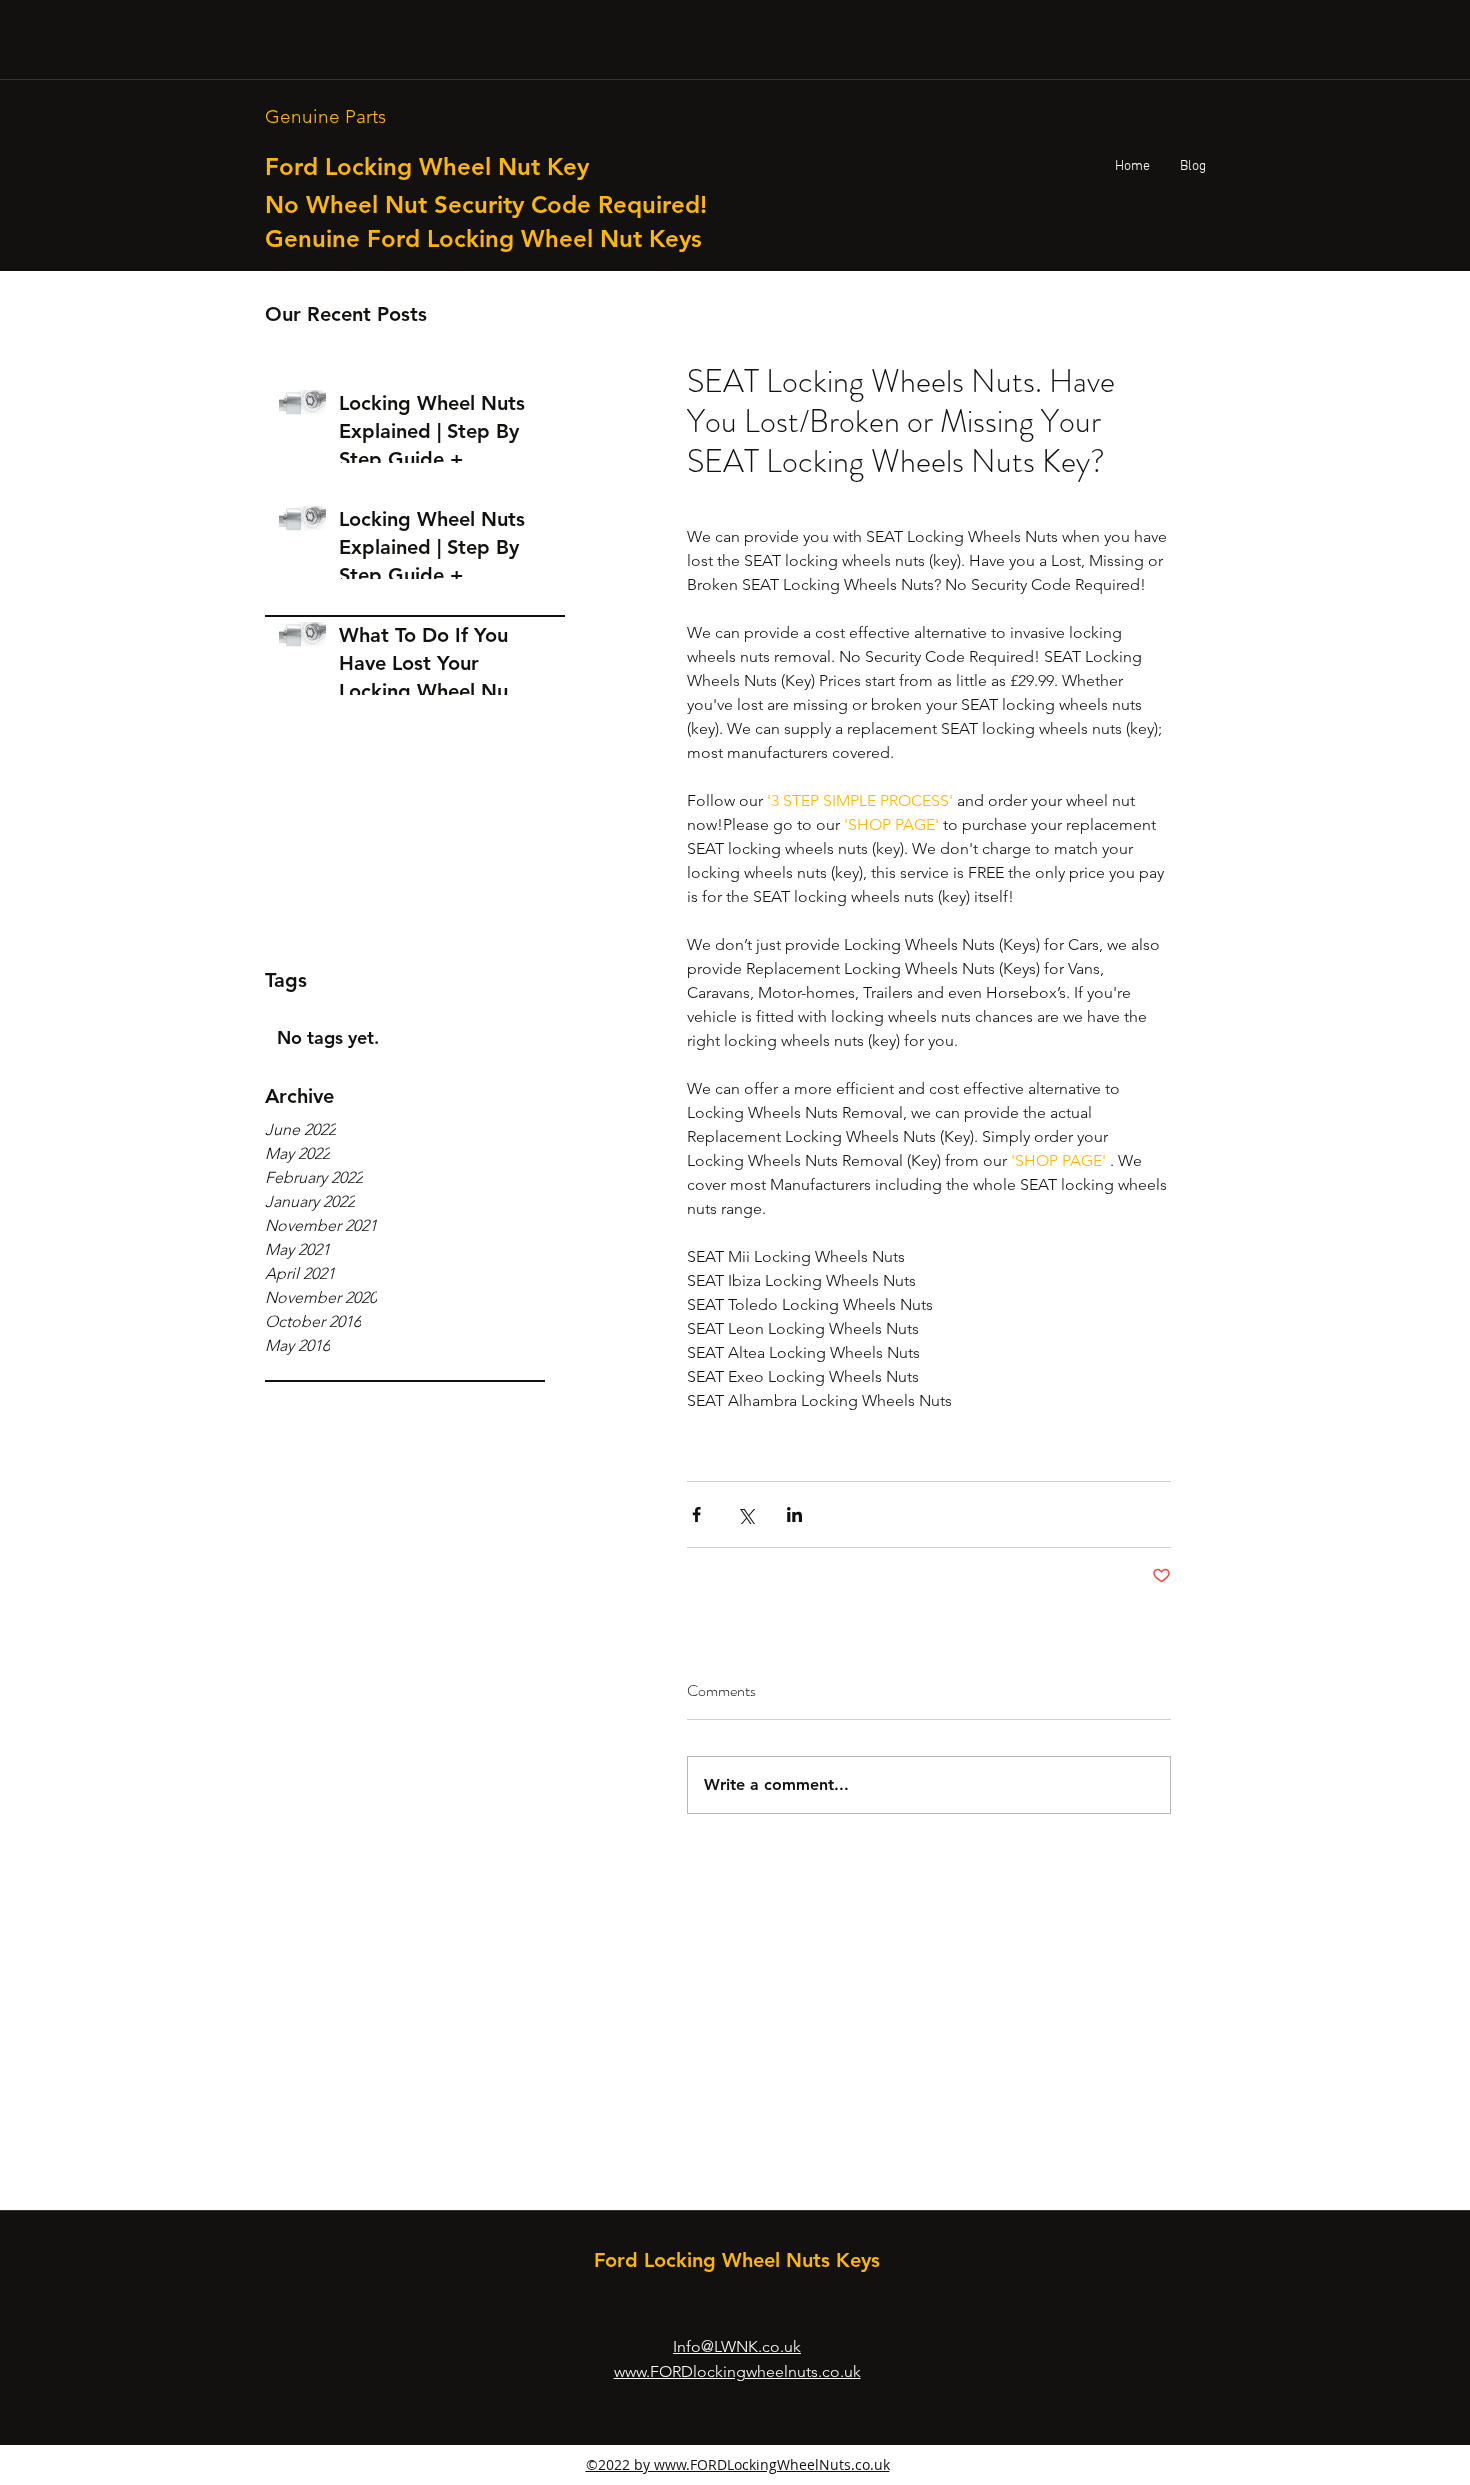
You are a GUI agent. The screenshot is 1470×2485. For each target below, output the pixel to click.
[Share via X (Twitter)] (745, 1514)
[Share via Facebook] (696, 1514)
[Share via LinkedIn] (794, 1514)
